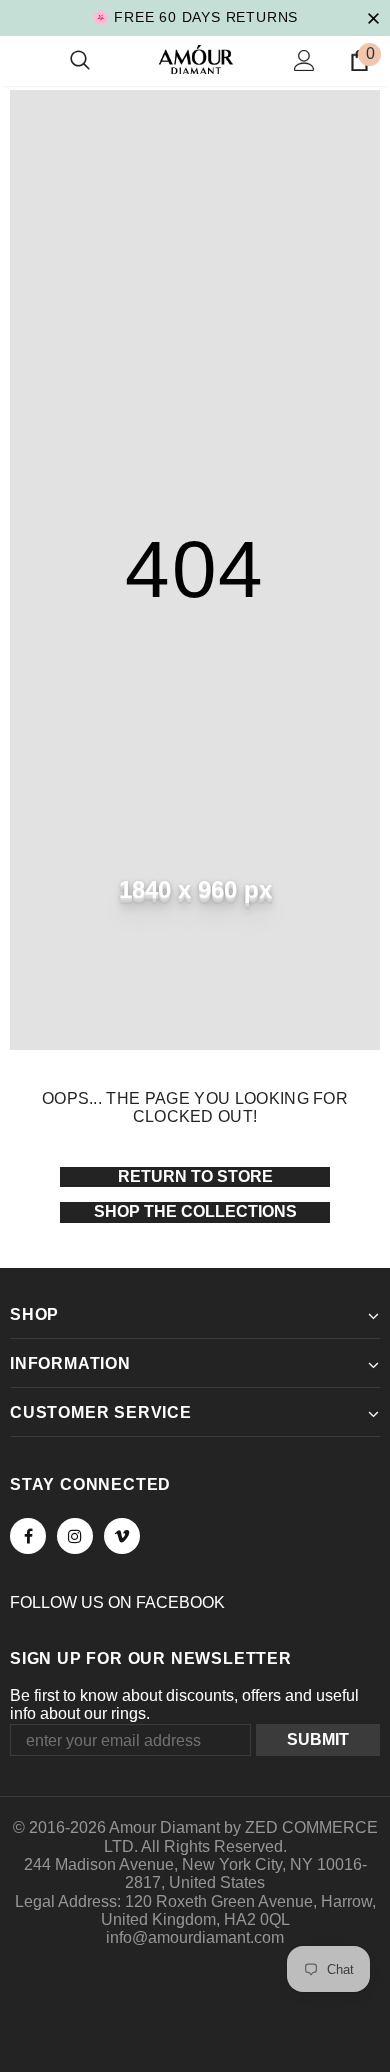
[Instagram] (75, 1536)
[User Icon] (304, 60)
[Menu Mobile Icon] (22, 61)
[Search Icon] (80, 61)
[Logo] (195, 59)
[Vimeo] (122, 1536)
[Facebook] (28, 1536)
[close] (373, 17)
